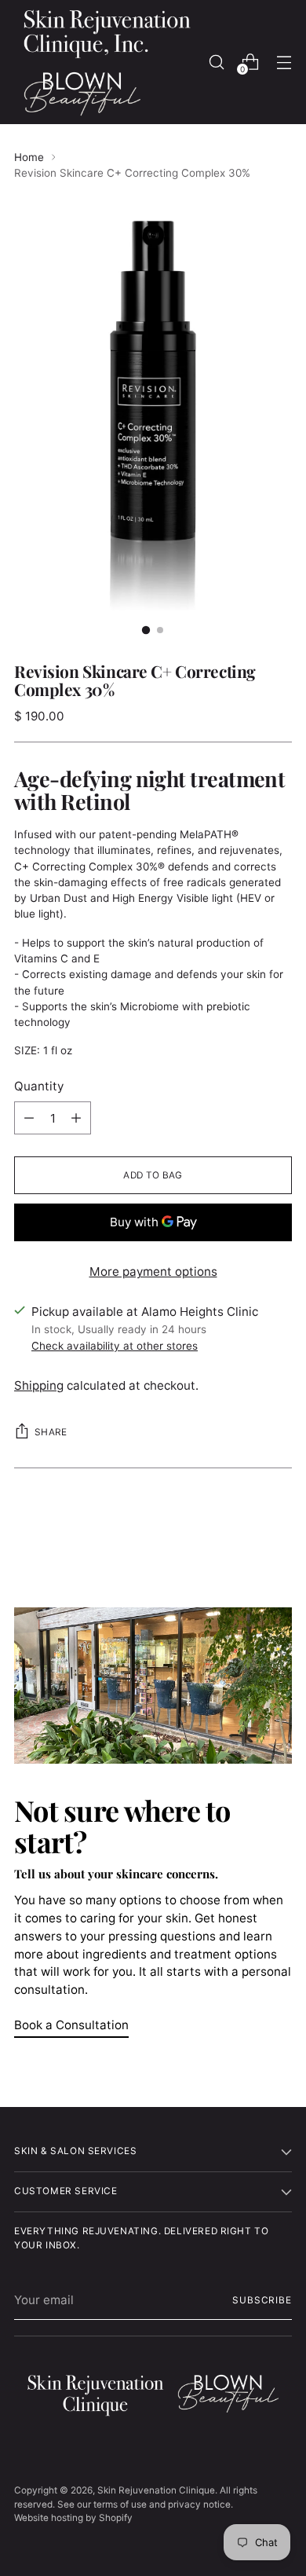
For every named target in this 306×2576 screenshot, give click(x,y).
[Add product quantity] (76, 1118)
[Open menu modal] (284, 62)
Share (51, 1432)
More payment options (153, 1272)
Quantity (39, 1086)
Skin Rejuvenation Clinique (156, 2490)
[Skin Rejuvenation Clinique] (107, 62)
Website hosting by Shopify (73, 2518)
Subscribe (262, 2300)
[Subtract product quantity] (29, 1118)
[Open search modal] (216, 62)
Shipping (39, 1385)
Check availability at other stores (115, 1346)
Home (29, 157)
